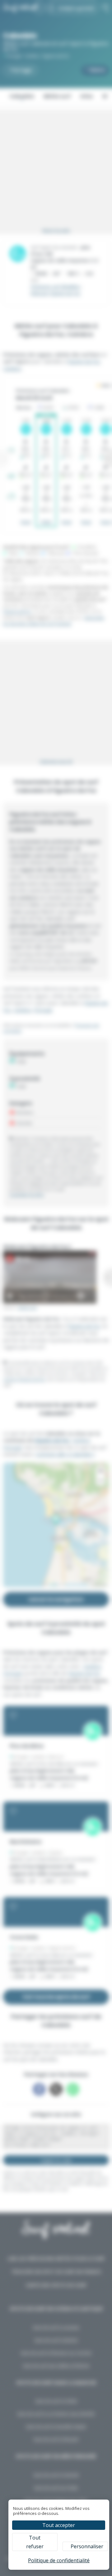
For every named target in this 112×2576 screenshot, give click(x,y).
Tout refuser (35, 2542)
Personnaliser (87, 2546)
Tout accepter (59, 2525)
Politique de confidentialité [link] (59, 2560)
